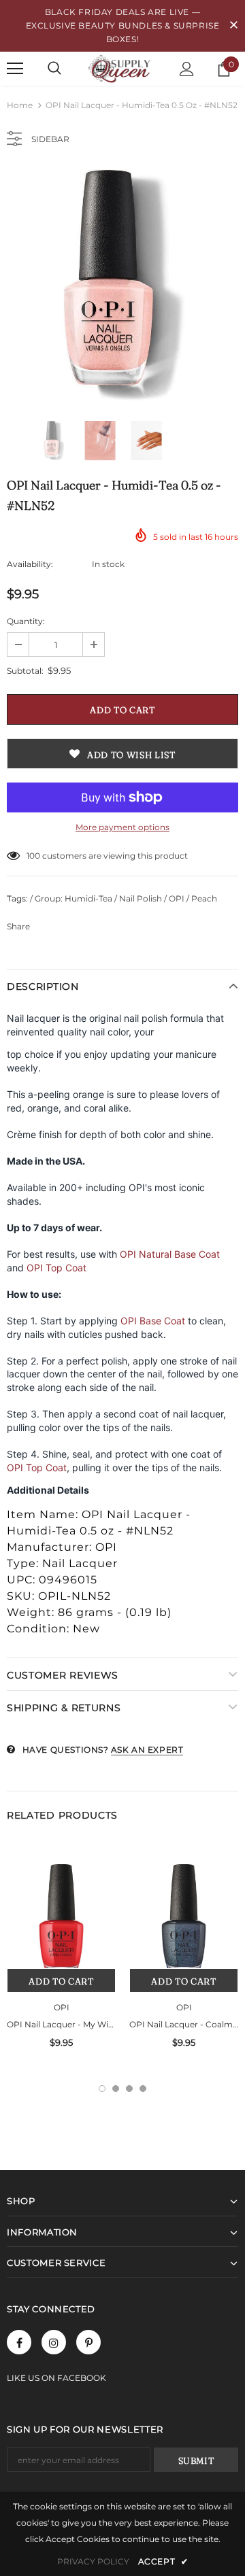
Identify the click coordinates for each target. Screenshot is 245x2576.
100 (33, 856)
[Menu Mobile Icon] (15, 69)
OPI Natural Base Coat (170, 1254)
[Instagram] (54, 2342)
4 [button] (143, 2089)
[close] (233, 26)
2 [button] (116, 2089)
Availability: (30, 564)
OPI (62, 2007)
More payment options (122, 827)
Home (20, 105)
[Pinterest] (88, 2342)
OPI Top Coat (56, 1268)
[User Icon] (187, 69)
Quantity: (26, 621)
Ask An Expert (147, 1750)
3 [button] (129, 2089)
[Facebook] (19, 2342)
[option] (122, 285)
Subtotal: (25, 671)
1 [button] (102, 2089)
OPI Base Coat (153, 1321)
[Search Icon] (54, 69)
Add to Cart (61, 1981)
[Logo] (121, 68)
